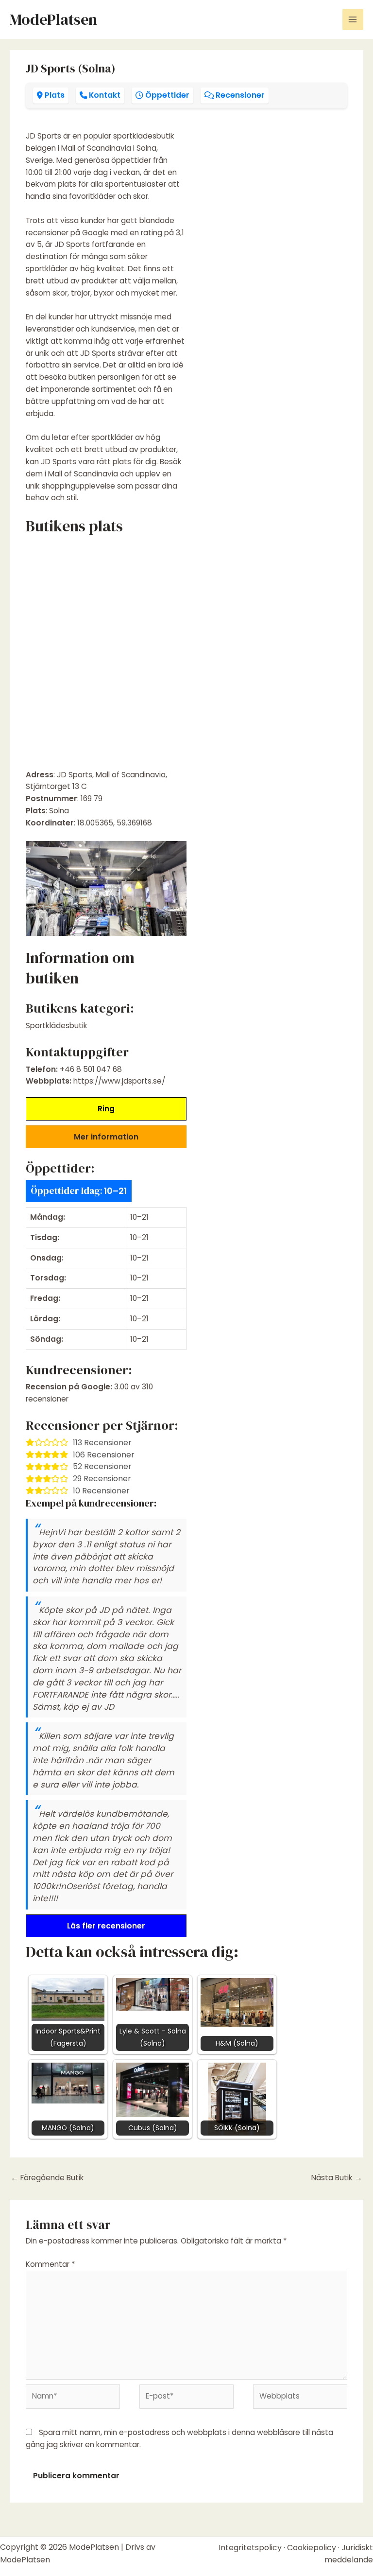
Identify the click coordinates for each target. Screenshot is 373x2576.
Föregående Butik (47, 2178)
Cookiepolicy (312, 2548)
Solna (59, 811)
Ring (106, 1109)
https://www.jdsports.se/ (119, 1081)
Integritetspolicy (250, 2548)
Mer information (106, 1137)
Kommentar (51, 2264)
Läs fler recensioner (106, 1926)
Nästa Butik (337, 2178)
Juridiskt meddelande (349, 2554)
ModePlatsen (53, 19)
